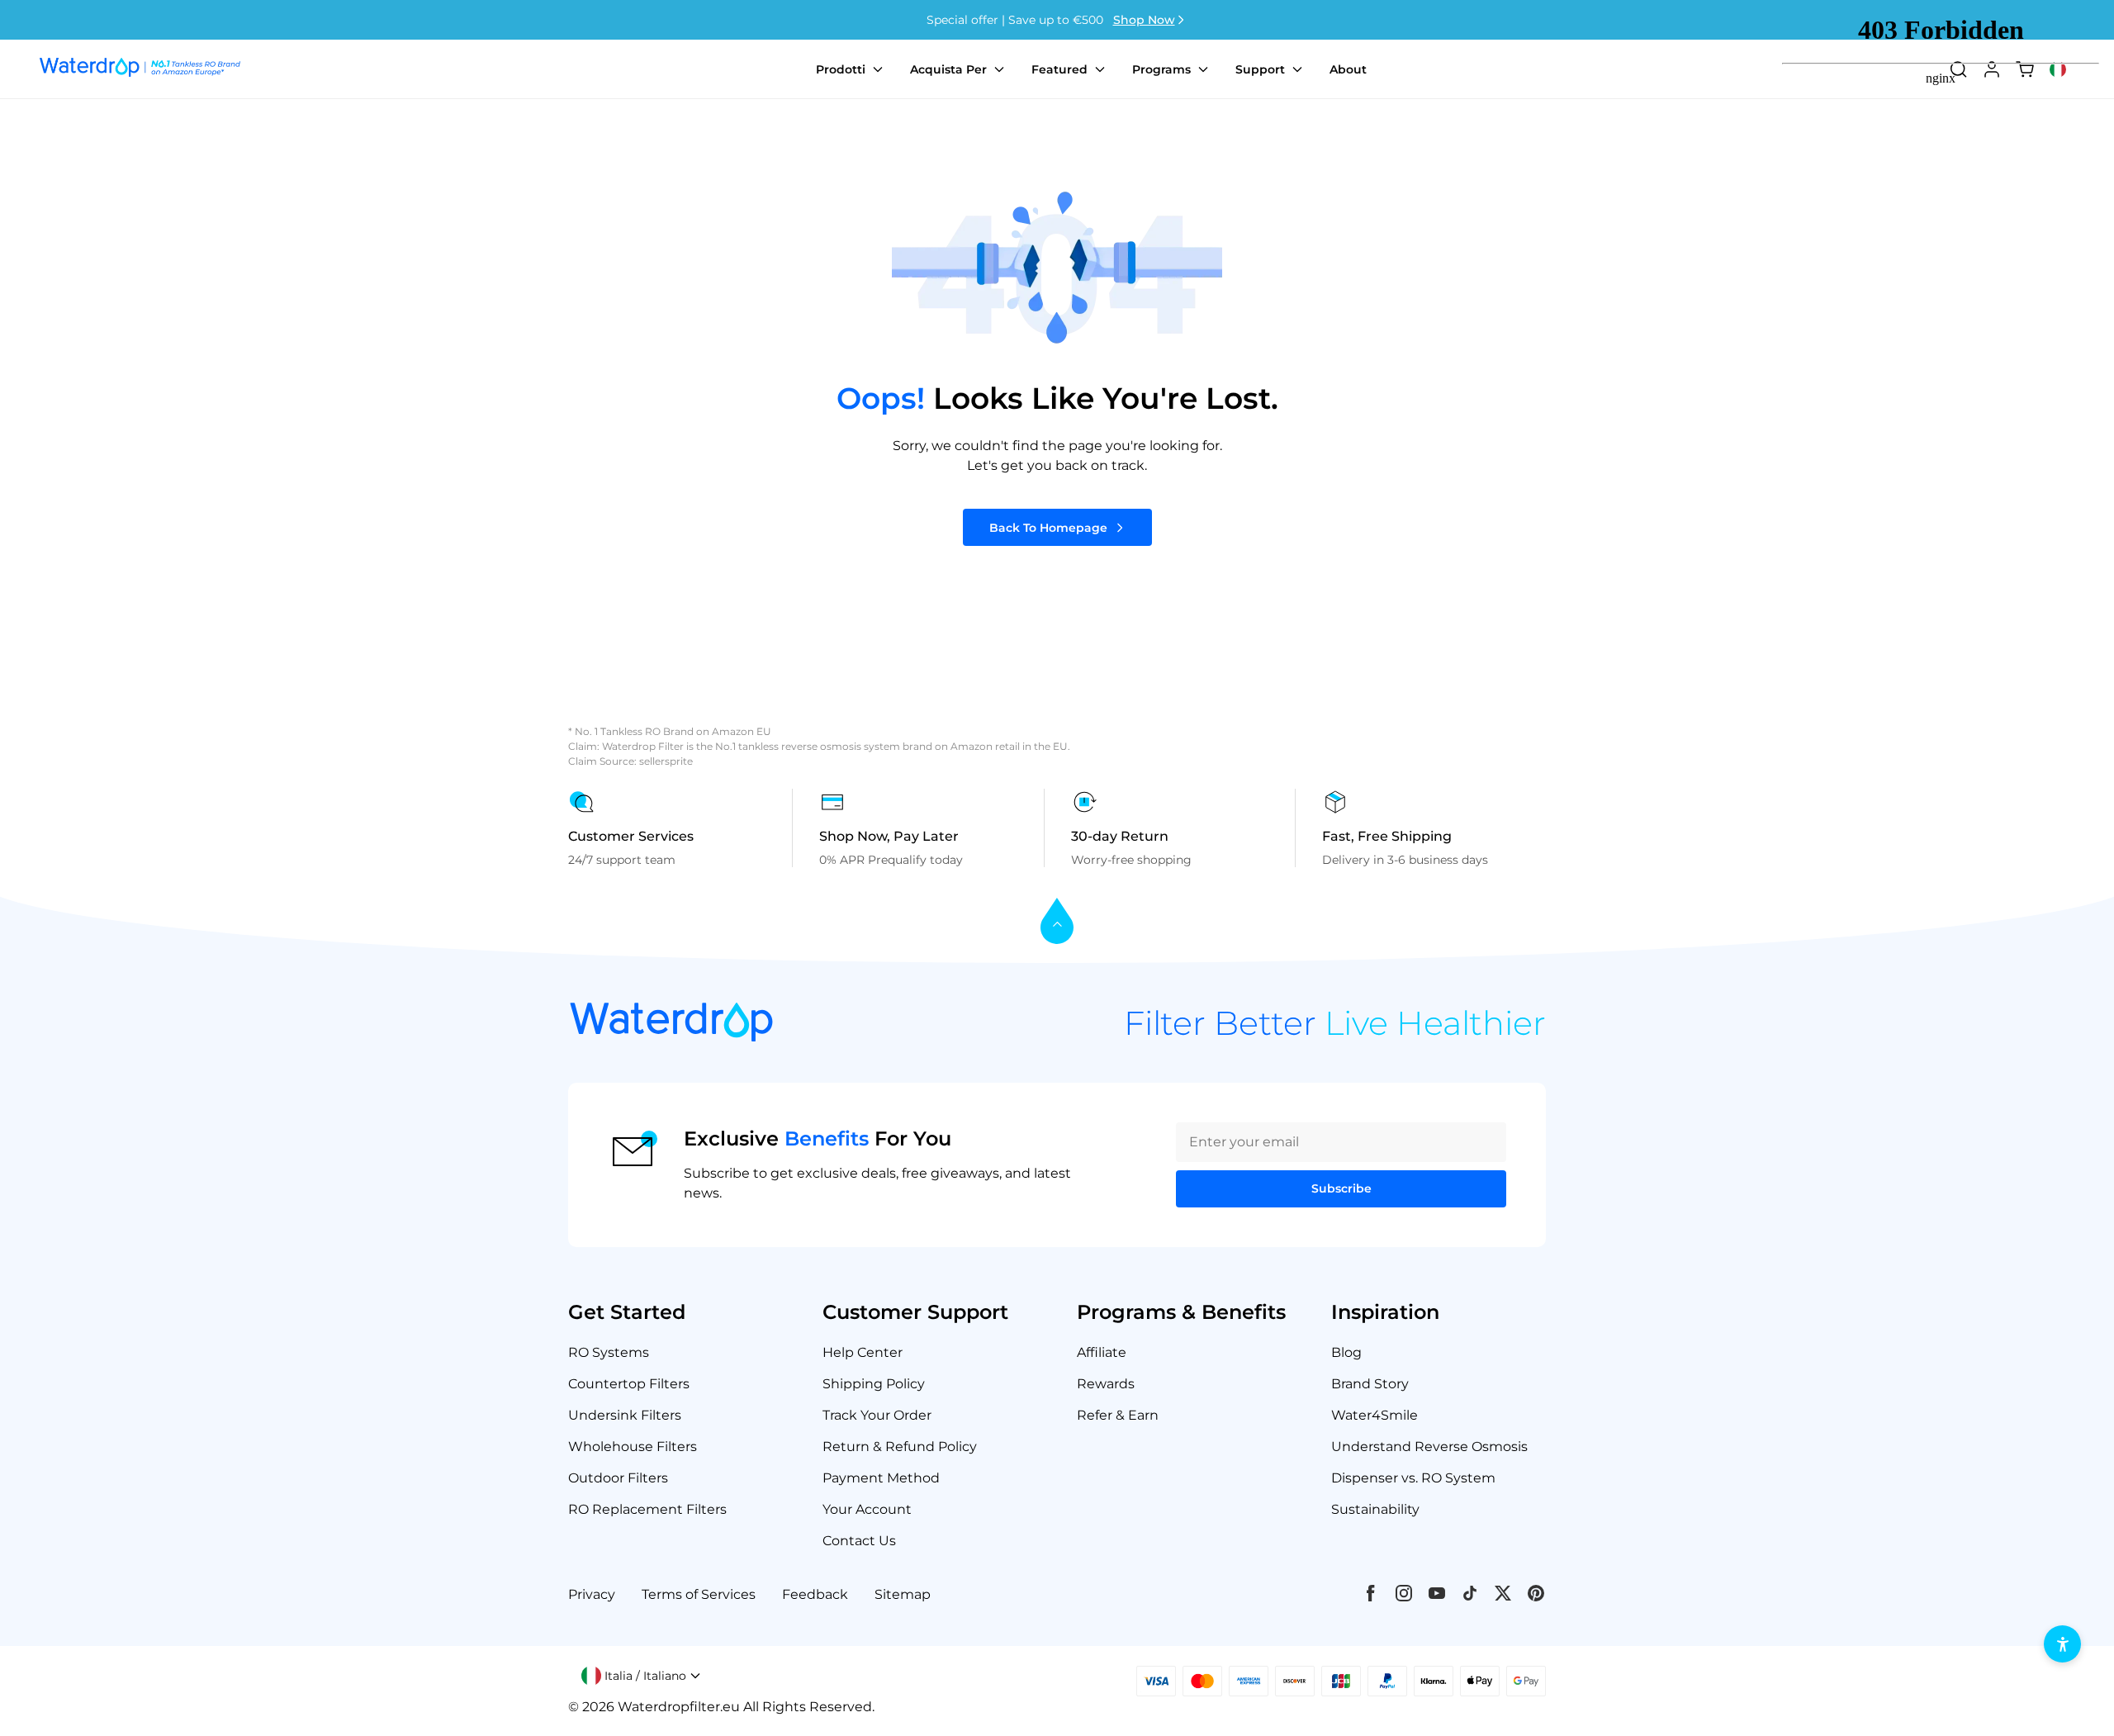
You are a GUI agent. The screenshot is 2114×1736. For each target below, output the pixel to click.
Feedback (815, 1594)
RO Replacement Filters (647, 1509)
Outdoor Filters (618, 1478)
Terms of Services (699, 1594)
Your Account (867, 1509)
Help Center (863, 1352)
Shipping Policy (874, 1384)
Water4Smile (1375, 1415)
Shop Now (1144, 20)
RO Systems (609, 1352)
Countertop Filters (629, 1384)
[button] (641, 1676)
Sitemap (903, 1594)
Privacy (592, 1594)
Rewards (1106, 1384)
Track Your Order (877, 1415)
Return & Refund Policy (900, 1447)
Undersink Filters (625, 1415)
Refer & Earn (1118, 1415)
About (1348, 69)
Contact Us (859, 1541)
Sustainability (1375, 1509)
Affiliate (1102, 1352)
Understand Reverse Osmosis (1429, 1447)
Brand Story (1370, 1384)
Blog (1346, 1352)
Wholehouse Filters (633, 1447)
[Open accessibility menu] (2062, 1644)
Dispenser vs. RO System (1413, 1478)
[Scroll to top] (1057, 922)
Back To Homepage (1048, 528)
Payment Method (881, 1478)
